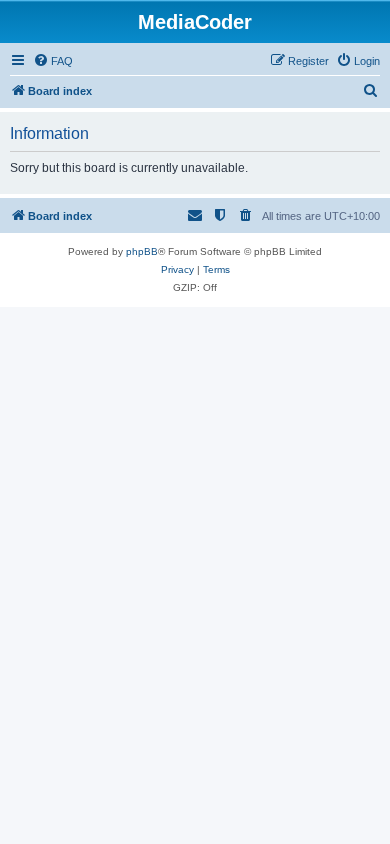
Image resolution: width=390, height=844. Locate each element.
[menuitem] (53, 61)
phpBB (142, 251)
